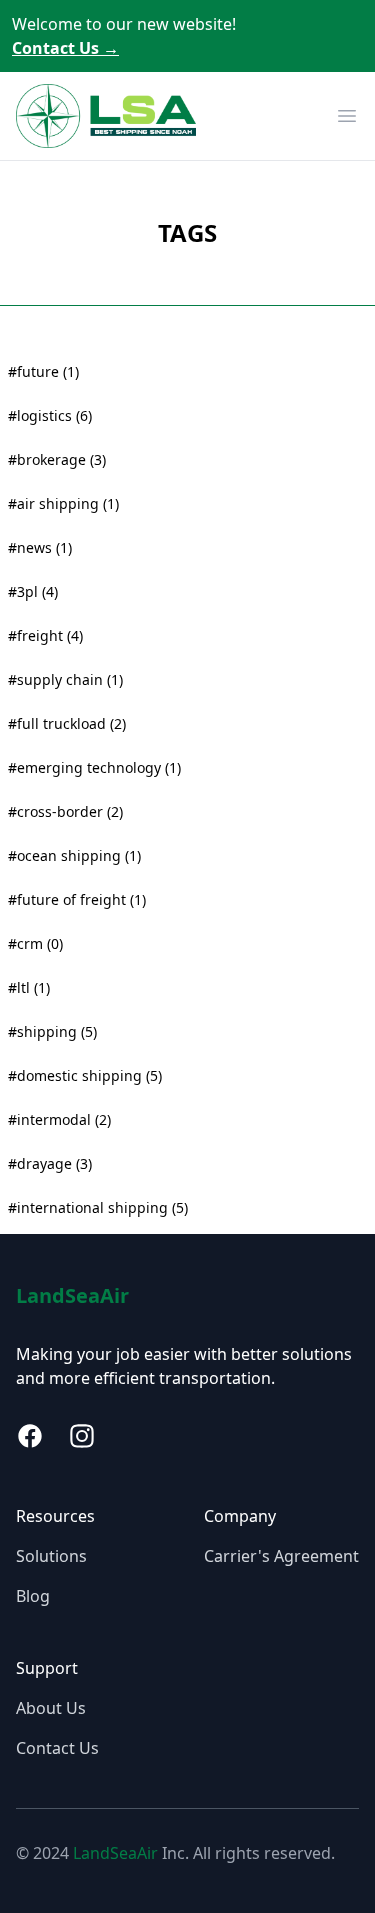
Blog (33, 1596)
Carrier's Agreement (281, 1556)
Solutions (51, 1556)
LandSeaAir (72, 1295)
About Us (51, 1708)
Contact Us (65, 48)
